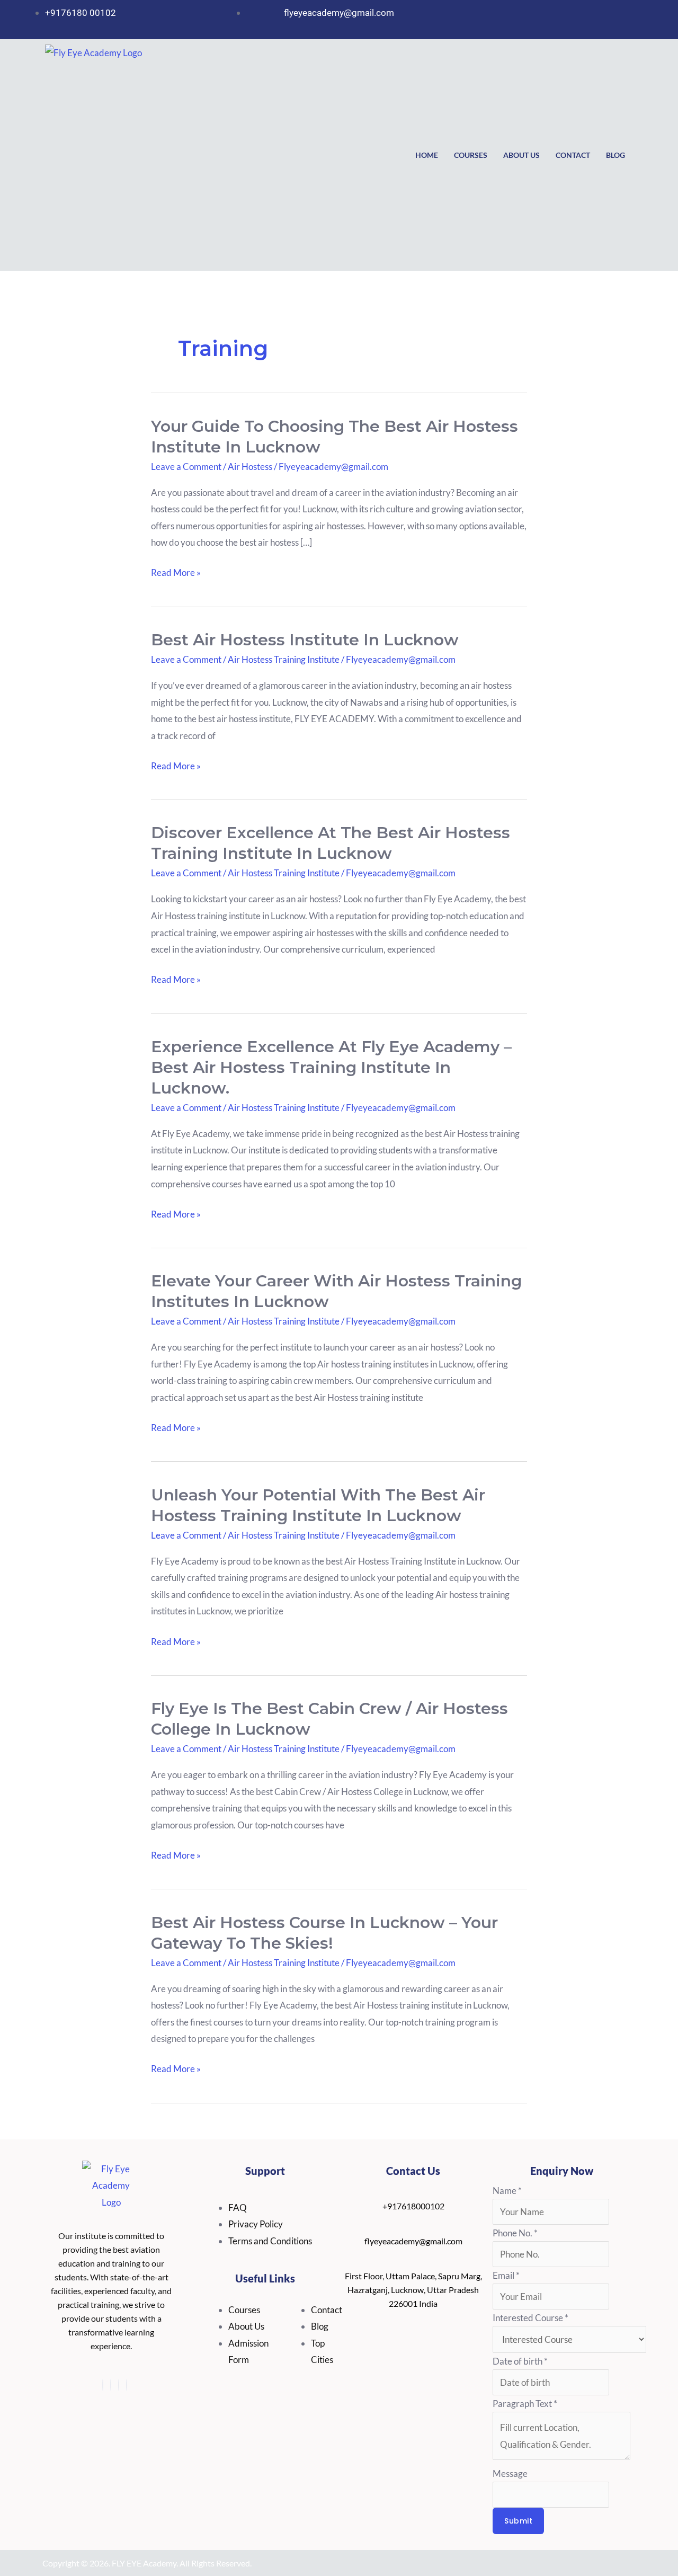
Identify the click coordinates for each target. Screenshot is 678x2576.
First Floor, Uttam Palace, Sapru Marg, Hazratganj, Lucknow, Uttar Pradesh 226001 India (413, 2290)
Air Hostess (250, 467)
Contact (573, 155)
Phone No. (515, 2233)
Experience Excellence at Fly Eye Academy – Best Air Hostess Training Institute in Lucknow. (331, 1067)
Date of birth (520, 2361)
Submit (518, 2521)
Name (507, 2191)
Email (506, 2275)
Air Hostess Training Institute (284, 659)
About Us (521, 155)
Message (510, 2473)
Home (427, 155)
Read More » (176, 573)
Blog (615, 155)
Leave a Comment (186, 467)
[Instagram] (103, 2385)
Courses (471, 155)
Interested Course (530, 2318)
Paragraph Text (525, 2404)
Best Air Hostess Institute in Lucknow (305, 640)
